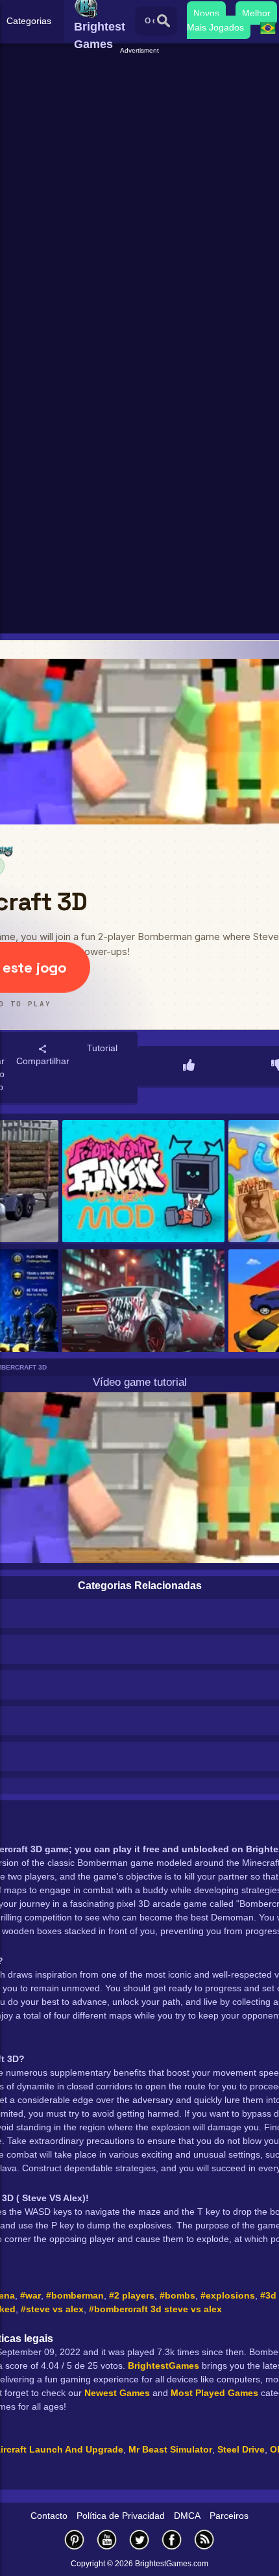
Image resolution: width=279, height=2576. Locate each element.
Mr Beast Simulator (170, 2449)
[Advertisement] (139, 196)
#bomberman (75, 2295)
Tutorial (102, 1048)
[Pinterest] (75, 2539)
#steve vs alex (52, 2309)
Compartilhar (43, 1061)
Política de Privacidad (121, 2516)
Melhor (256, 13)
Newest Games (117, 2393)
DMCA (187, 2516)
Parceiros (229, 2516)
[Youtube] (107, 2539)
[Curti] (189, 1066)
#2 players (132, 2295)
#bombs (177, 2295)
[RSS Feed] (204, 2539)
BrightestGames (164, 2366)
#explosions (228, 2295)
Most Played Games (214, 2393)
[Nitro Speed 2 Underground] (144, 1311)
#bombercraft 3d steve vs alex (155, 2309)
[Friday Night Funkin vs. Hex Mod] (144, 1182)
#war (30, 2295)
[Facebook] (172, 2539)
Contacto (49, 2516)
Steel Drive (241, 2449)
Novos (206, 13)
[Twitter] (139, 2539)
